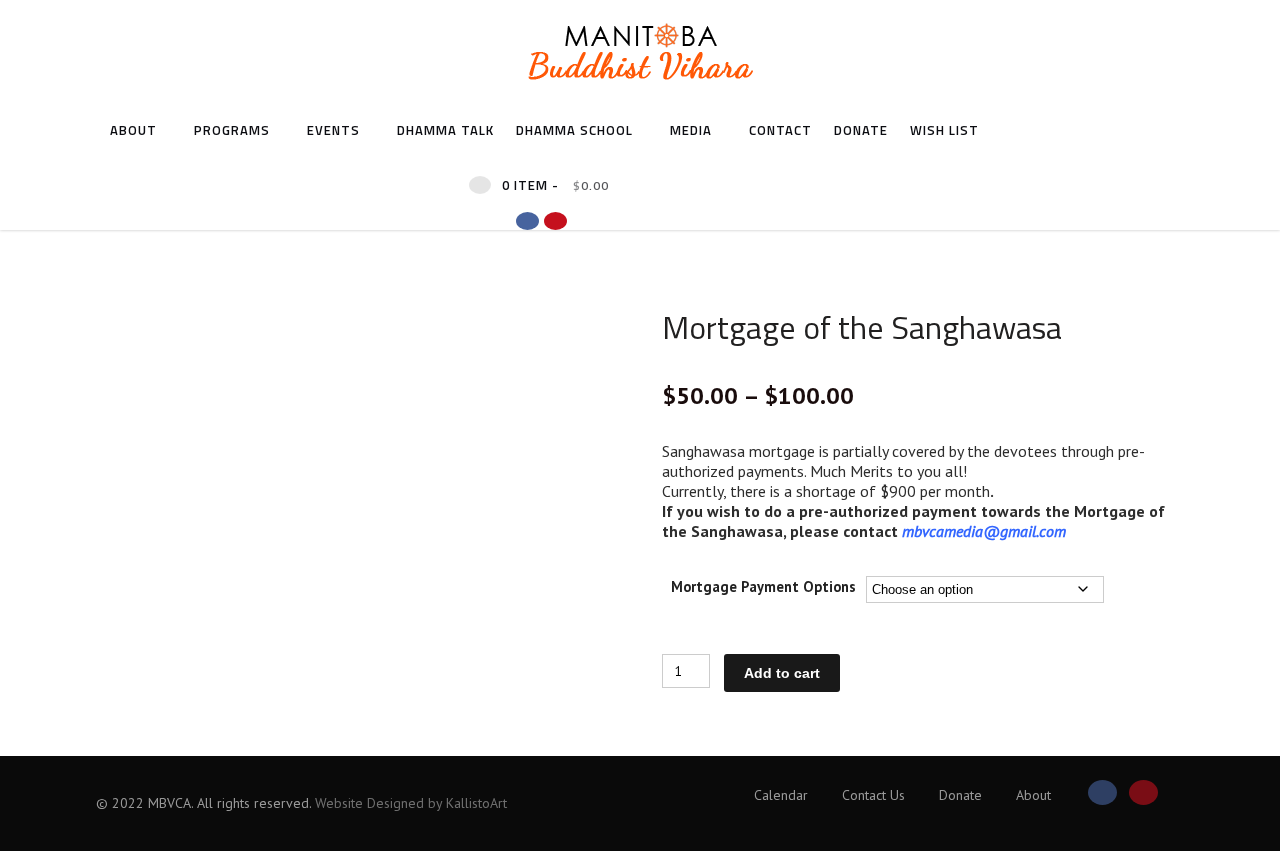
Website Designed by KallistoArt (411, 803)
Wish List (944, 130)
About (133, 130)
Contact (780, 130)
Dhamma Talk (445, 130)
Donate (861, 130)
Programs (232, 130)
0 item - (555, 185)
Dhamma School (574, 130)
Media (691, 130)
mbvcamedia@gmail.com (984, 531)
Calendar (781, 795)
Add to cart (782, 673)
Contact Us (873, 795)
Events (333, 130)
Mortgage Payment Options (763, 587)
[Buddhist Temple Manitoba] (640, 94)
